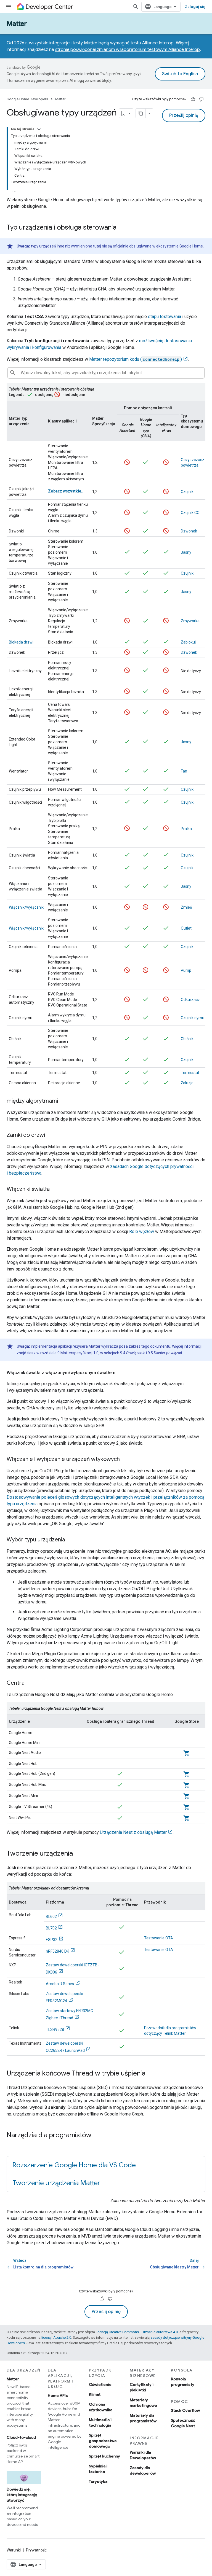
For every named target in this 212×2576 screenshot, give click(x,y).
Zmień (186, 907)
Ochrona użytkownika (101, 2407)
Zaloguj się (195, 7)
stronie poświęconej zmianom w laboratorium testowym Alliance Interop (128, 50)
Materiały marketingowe (143, 2403)
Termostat (190, 1073)
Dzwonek (189, 531)
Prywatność (36, 2550)
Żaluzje (187, 1083)
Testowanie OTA (159, 1938)
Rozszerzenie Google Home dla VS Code (74, 2165)
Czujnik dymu (193, 1018)
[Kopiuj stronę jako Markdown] (141, 113)
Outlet (186, 928)
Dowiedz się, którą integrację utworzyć (22, 2495)
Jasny (186, 552)
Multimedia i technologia (100, 2422)
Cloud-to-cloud (21, 2437)
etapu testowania (165, 317)
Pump (186, 970)
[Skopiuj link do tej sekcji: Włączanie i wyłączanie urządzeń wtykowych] (125, 1460)
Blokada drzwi (21, 642)
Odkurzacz (190, 1000)
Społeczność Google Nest (183, 2423)
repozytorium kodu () (136, 359)
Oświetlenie (100, 2384)
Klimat (95, 2394)
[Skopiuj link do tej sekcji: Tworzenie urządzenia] (78, 1854)
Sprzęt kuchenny (104, 2456)
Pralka (186, 829)
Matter (17, 24)
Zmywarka (190, 621)
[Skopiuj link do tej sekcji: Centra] (30, 1683)
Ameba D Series (60, 1984)
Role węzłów (142, 1232)
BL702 (51, 1928)
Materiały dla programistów (143, 2418)
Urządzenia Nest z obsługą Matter (133, 1832)
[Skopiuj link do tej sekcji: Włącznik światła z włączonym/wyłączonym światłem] (121, 1373)
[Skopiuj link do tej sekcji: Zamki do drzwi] (51, 1135)
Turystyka (98, 2481)
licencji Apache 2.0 (56, 2337)
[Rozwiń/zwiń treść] (39, 129)
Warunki (14, 2550)
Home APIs (58, 2395)
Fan (184, 771)
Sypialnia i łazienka (98, 2469)
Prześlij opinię (184, 115)
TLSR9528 (55, 2029)
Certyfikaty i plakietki (142, 2387)
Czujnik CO (190, 513)
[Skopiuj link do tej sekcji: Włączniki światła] (55, 1189)
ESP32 (52, 1940)
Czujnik (187, 492)
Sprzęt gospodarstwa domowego (103, 2441)
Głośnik (187, 1039)
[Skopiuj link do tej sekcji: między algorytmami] (63, 1101)
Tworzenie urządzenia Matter (56, 2183)
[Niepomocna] (201, 99)
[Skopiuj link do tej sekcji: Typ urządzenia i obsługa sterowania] (122, 228)
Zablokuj (188, 642)
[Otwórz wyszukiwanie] (136, 7)
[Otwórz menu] (9, 7)
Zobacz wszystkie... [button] (66, 491)
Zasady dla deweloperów (143, 2470)
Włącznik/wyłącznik (26, 907)
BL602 (51, 1916)
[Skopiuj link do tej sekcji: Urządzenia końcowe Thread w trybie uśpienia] (151, 2074)
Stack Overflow (185, 2410)
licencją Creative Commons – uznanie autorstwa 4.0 (137, 2332)
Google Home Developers (27, 99)
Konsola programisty (183, 2382)
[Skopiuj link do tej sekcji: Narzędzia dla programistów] (97, 2136)
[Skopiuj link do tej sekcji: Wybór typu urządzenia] (71, 1540)
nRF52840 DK (57, 1951)
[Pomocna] (193, 99)
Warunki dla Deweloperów (143, 2455)
